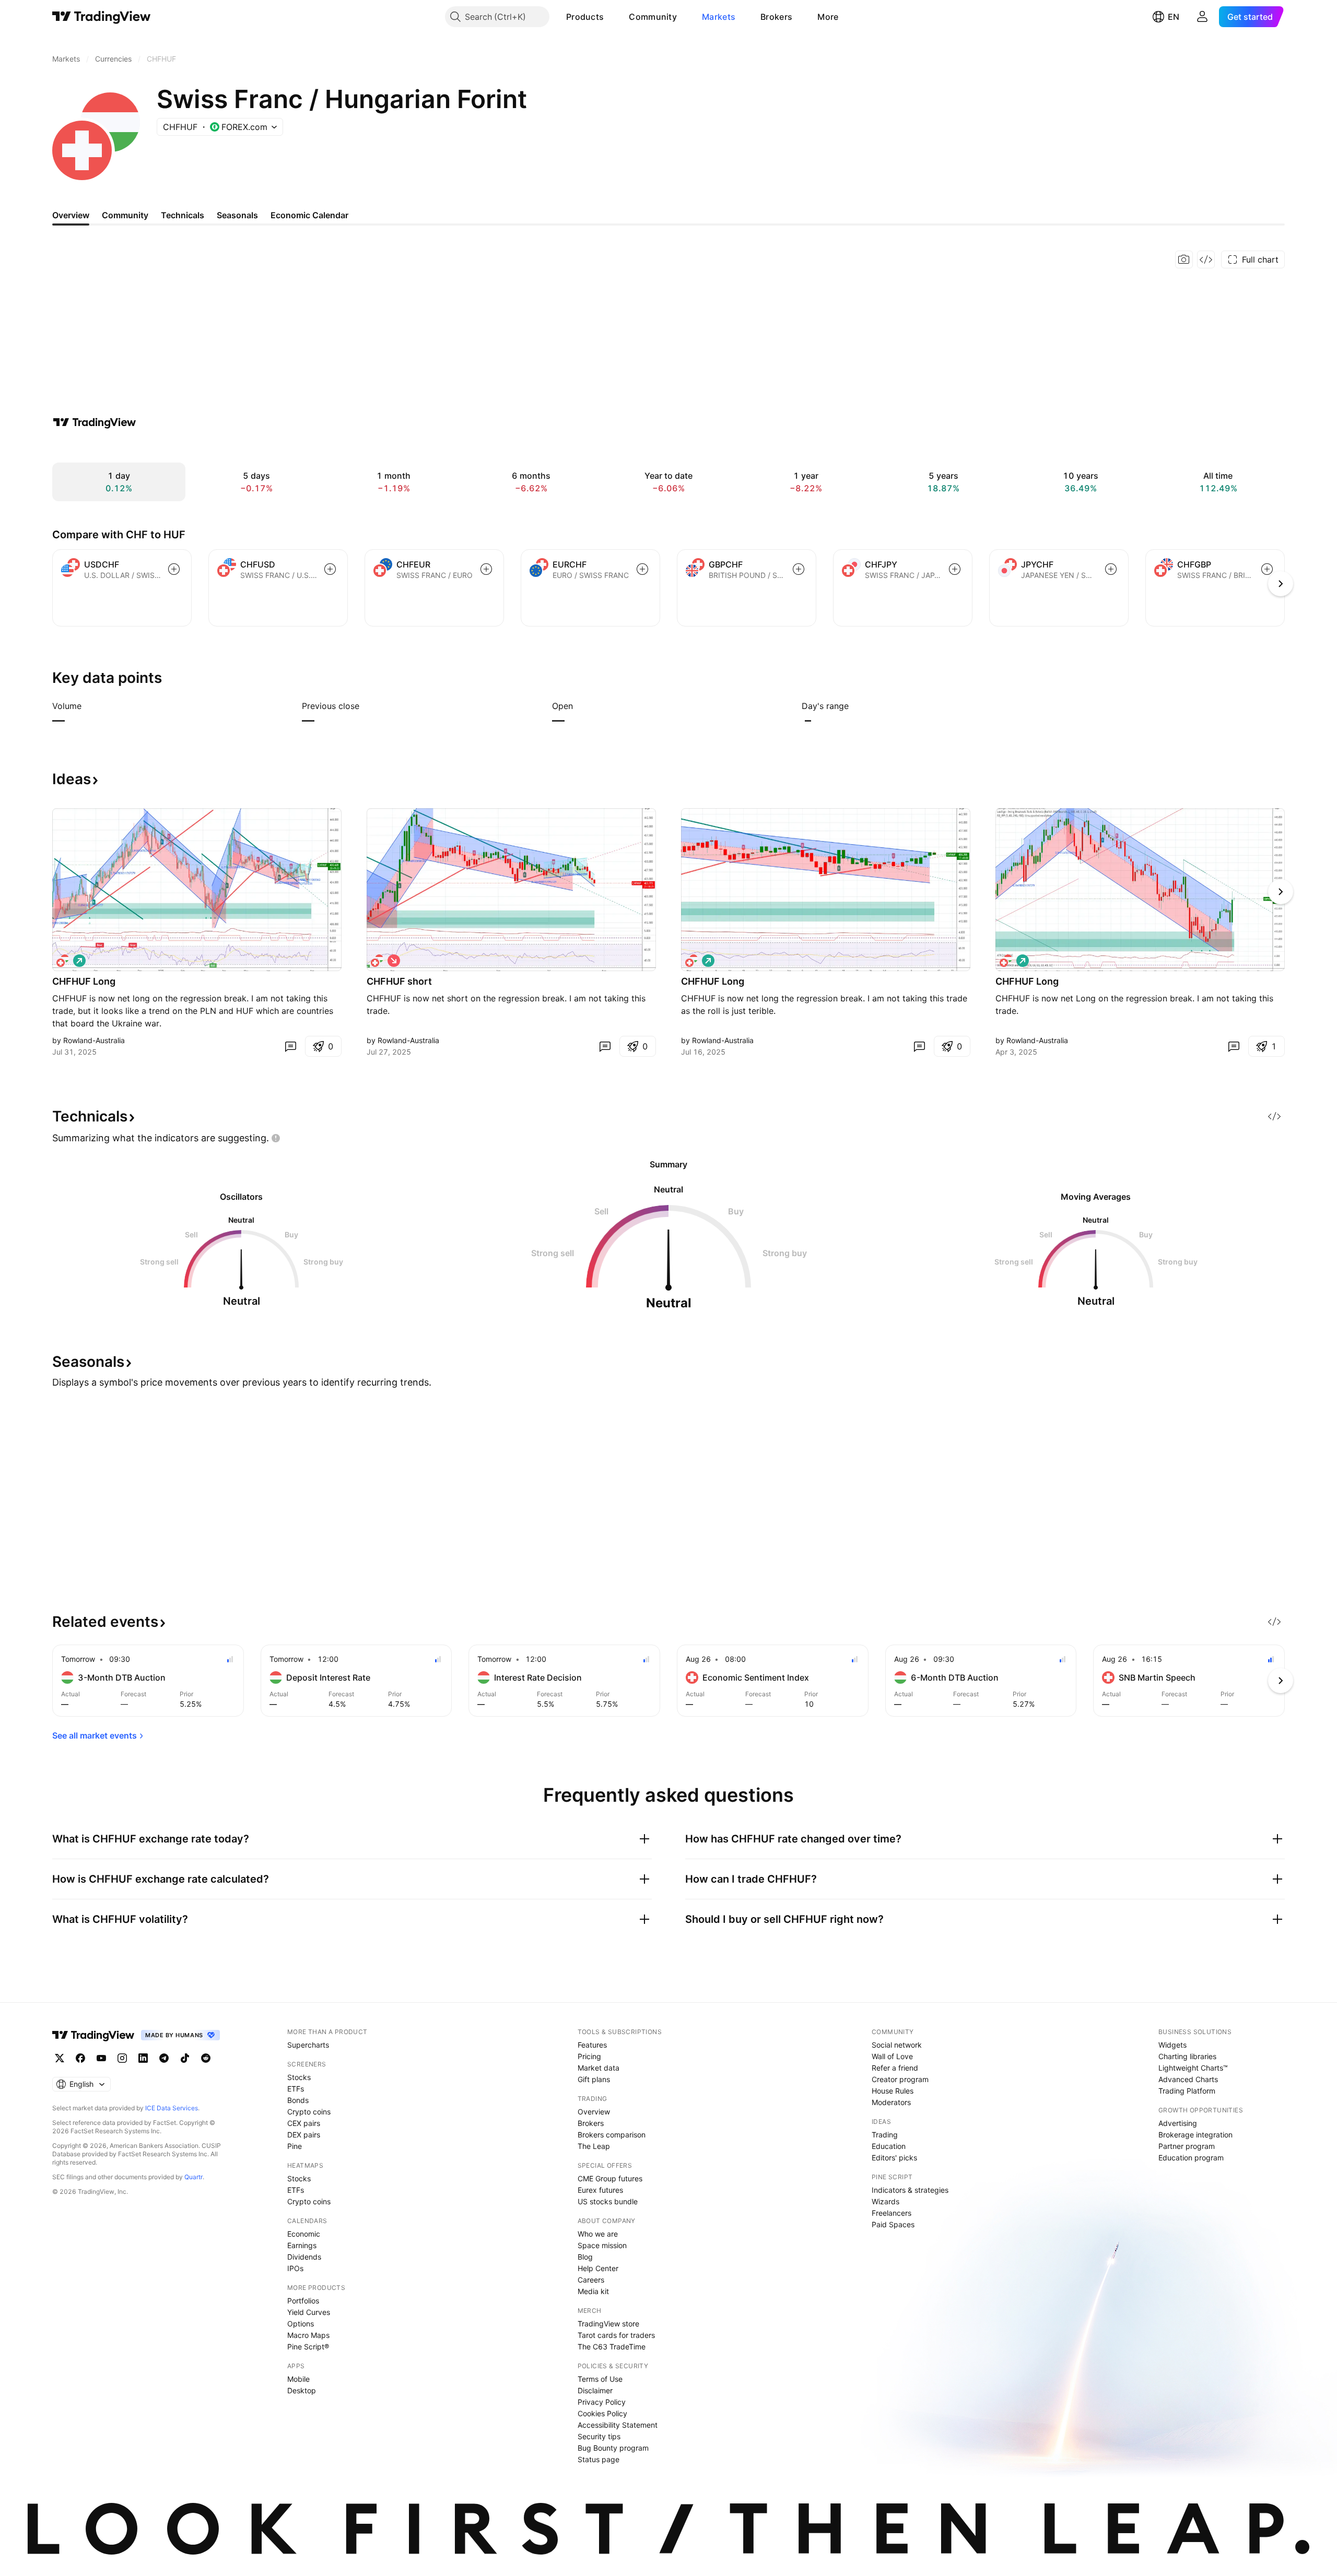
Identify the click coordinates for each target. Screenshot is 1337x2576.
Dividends (304, 2257)
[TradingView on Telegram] (164, 2058)
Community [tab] (125, 215)
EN (1174, 17)
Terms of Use (600, 2379)
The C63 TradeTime (612, 2347)
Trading (885, 2135)
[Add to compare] (174, 569)
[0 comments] (290, 1046)
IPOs (295, 2268)
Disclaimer (595, 2390)
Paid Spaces (893, 2224)
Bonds (298, 2100)
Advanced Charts (1188, 2079)
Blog (585, 2257)
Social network (897, 2045)
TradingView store (608, 2324)
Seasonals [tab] (237, 215)
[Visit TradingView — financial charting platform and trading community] (95, 422)
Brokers (776, 17)
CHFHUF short (399, 981)
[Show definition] (88, 706)
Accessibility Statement (618, 2425)
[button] (612, 17)
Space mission (602, 2245)
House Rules (893, 2091)
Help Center (598, 2268)
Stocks (299, 2077)
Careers (591, 2280)
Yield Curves (309, 2312)
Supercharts (308, 2045)
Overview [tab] (71, 215)
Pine (295, 2146)
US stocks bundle (608, 2201)
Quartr (193, 2177)
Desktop (302, 2390)
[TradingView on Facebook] (80, 2058)
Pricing (589, 2056)
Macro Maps (308, 2335)
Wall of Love (892, 2056)
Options (301, 2324)
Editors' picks (894, 2158)
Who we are (598, 2234)
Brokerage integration (1195, 2135)
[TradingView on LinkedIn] (143, 2058)
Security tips (599, 2436)
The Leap (594, 2146)
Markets (719, 17)
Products (585, 17)
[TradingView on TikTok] (185, 2058)
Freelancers (892, 2213)
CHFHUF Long (84, 981)
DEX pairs (304, 2135)
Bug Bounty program (613, 2448)
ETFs (296, 2089)
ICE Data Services (172, 2108)
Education (889, 2146)
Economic (304, 2234)
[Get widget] (1206, 259)
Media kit (593, 2291)
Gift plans (594, 2079)
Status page (599, 2459)
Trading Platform (1187, 2091)
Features (592, 2045)
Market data (599, 2068)
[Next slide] (1281, 892)
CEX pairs (304, 2123)
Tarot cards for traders (616, 2335)
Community (653, 17)
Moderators (891, 2102)
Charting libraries (1187, 2056)
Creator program (900, 2079)
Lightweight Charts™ (1193, 2068)
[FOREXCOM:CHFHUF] (63, 961)
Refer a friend (895, 2068)
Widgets (1172, 2045)
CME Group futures (610, 2178)
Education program (1191, 2158)
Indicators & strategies (910, 2190)
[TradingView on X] (60, 2058)
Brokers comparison (612, 2135)
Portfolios (303, 2301)
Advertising (1178, 2123)
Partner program (1187, 2146)
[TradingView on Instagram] (122, 2058)
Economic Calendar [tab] (309, 215)
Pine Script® (308, 2347)
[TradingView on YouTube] (101, 2058)
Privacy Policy (602, 2402)
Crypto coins (309, 2112)
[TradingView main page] (102, 17)
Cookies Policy (602, 2413)
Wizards (886, 2201)
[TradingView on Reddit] (206, 2058)
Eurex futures (600, 2190)
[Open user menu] (1202, 17)
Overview (594, 2112)
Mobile (298, 2379)
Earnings (302, 2245)
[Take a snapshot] (1184, 259)
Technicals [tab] (183, 215)
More (828, 17)
